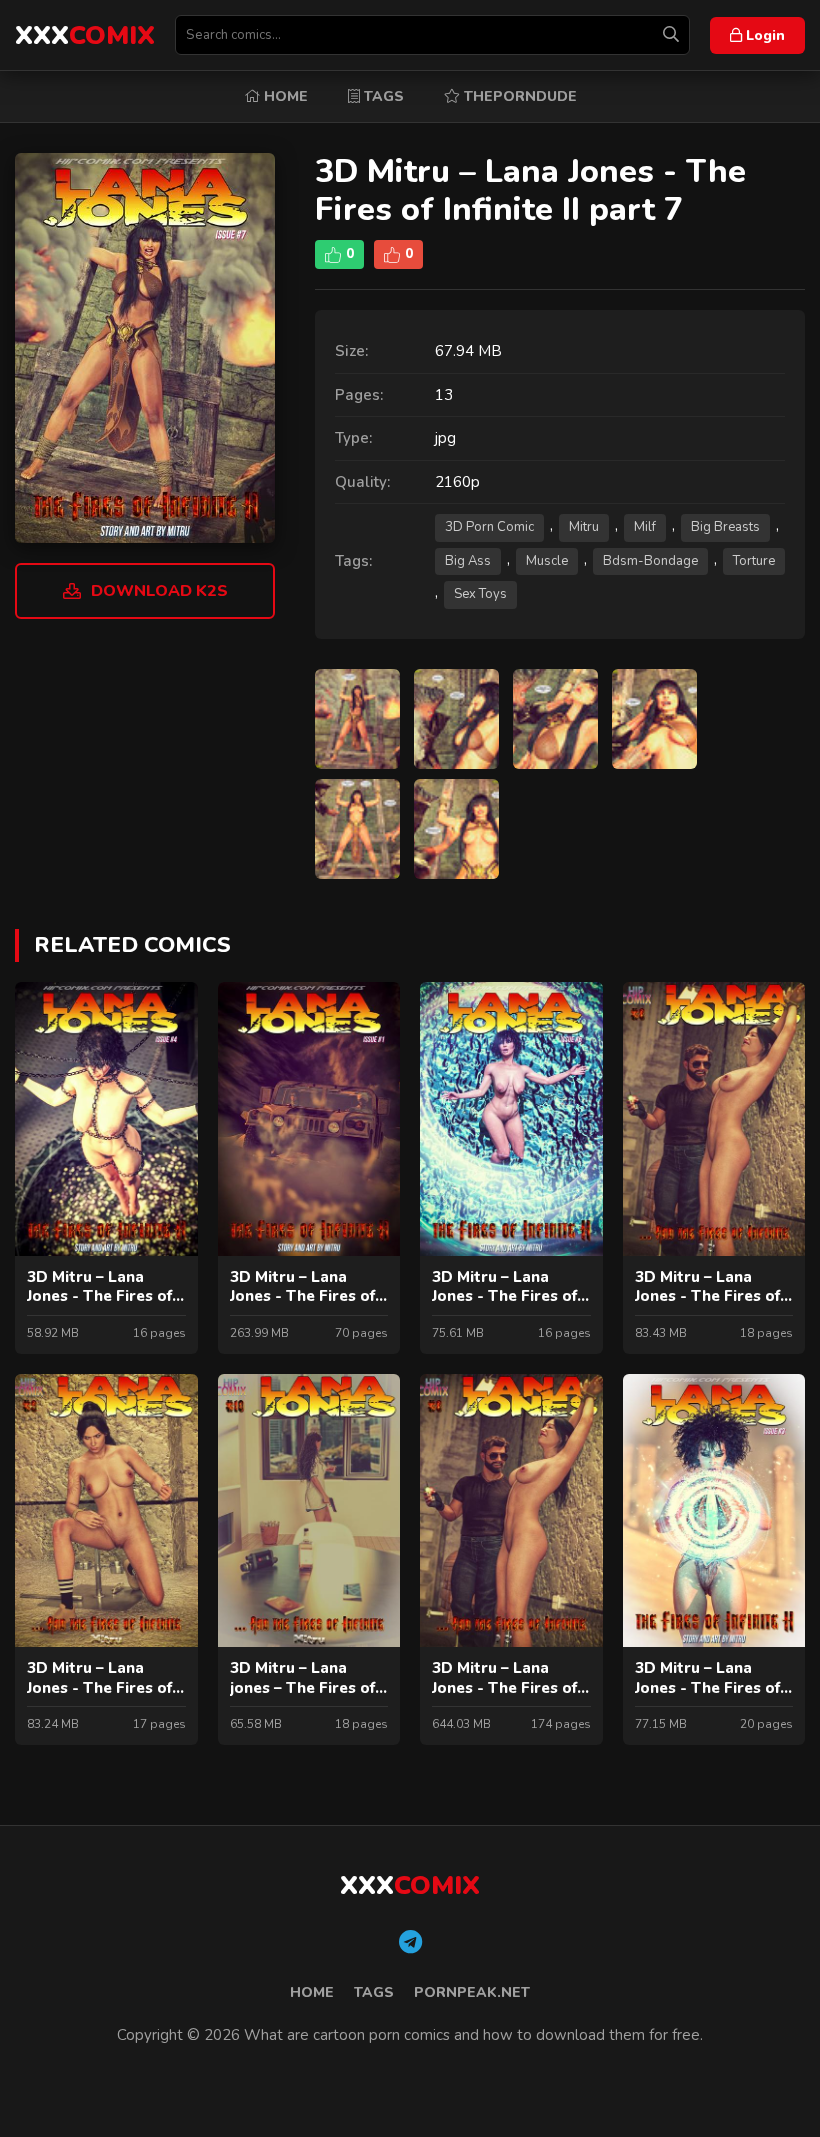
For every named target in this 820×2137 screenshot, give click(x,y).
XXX (85, 35)
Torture (754, 561)
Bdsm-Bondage (650, 561)
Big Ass (468, 561)
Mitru (584, 527)
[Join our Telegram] (410, 1943)
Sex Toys (480, 594)
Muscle (547, 561)
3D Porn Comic (489, 527)
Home (284, 96)
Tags (382, 96)
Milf (645, 527)
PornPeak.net (472, 1992)
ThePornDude (518, 96)
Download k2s (159, 591)
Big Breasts (725, 527)
